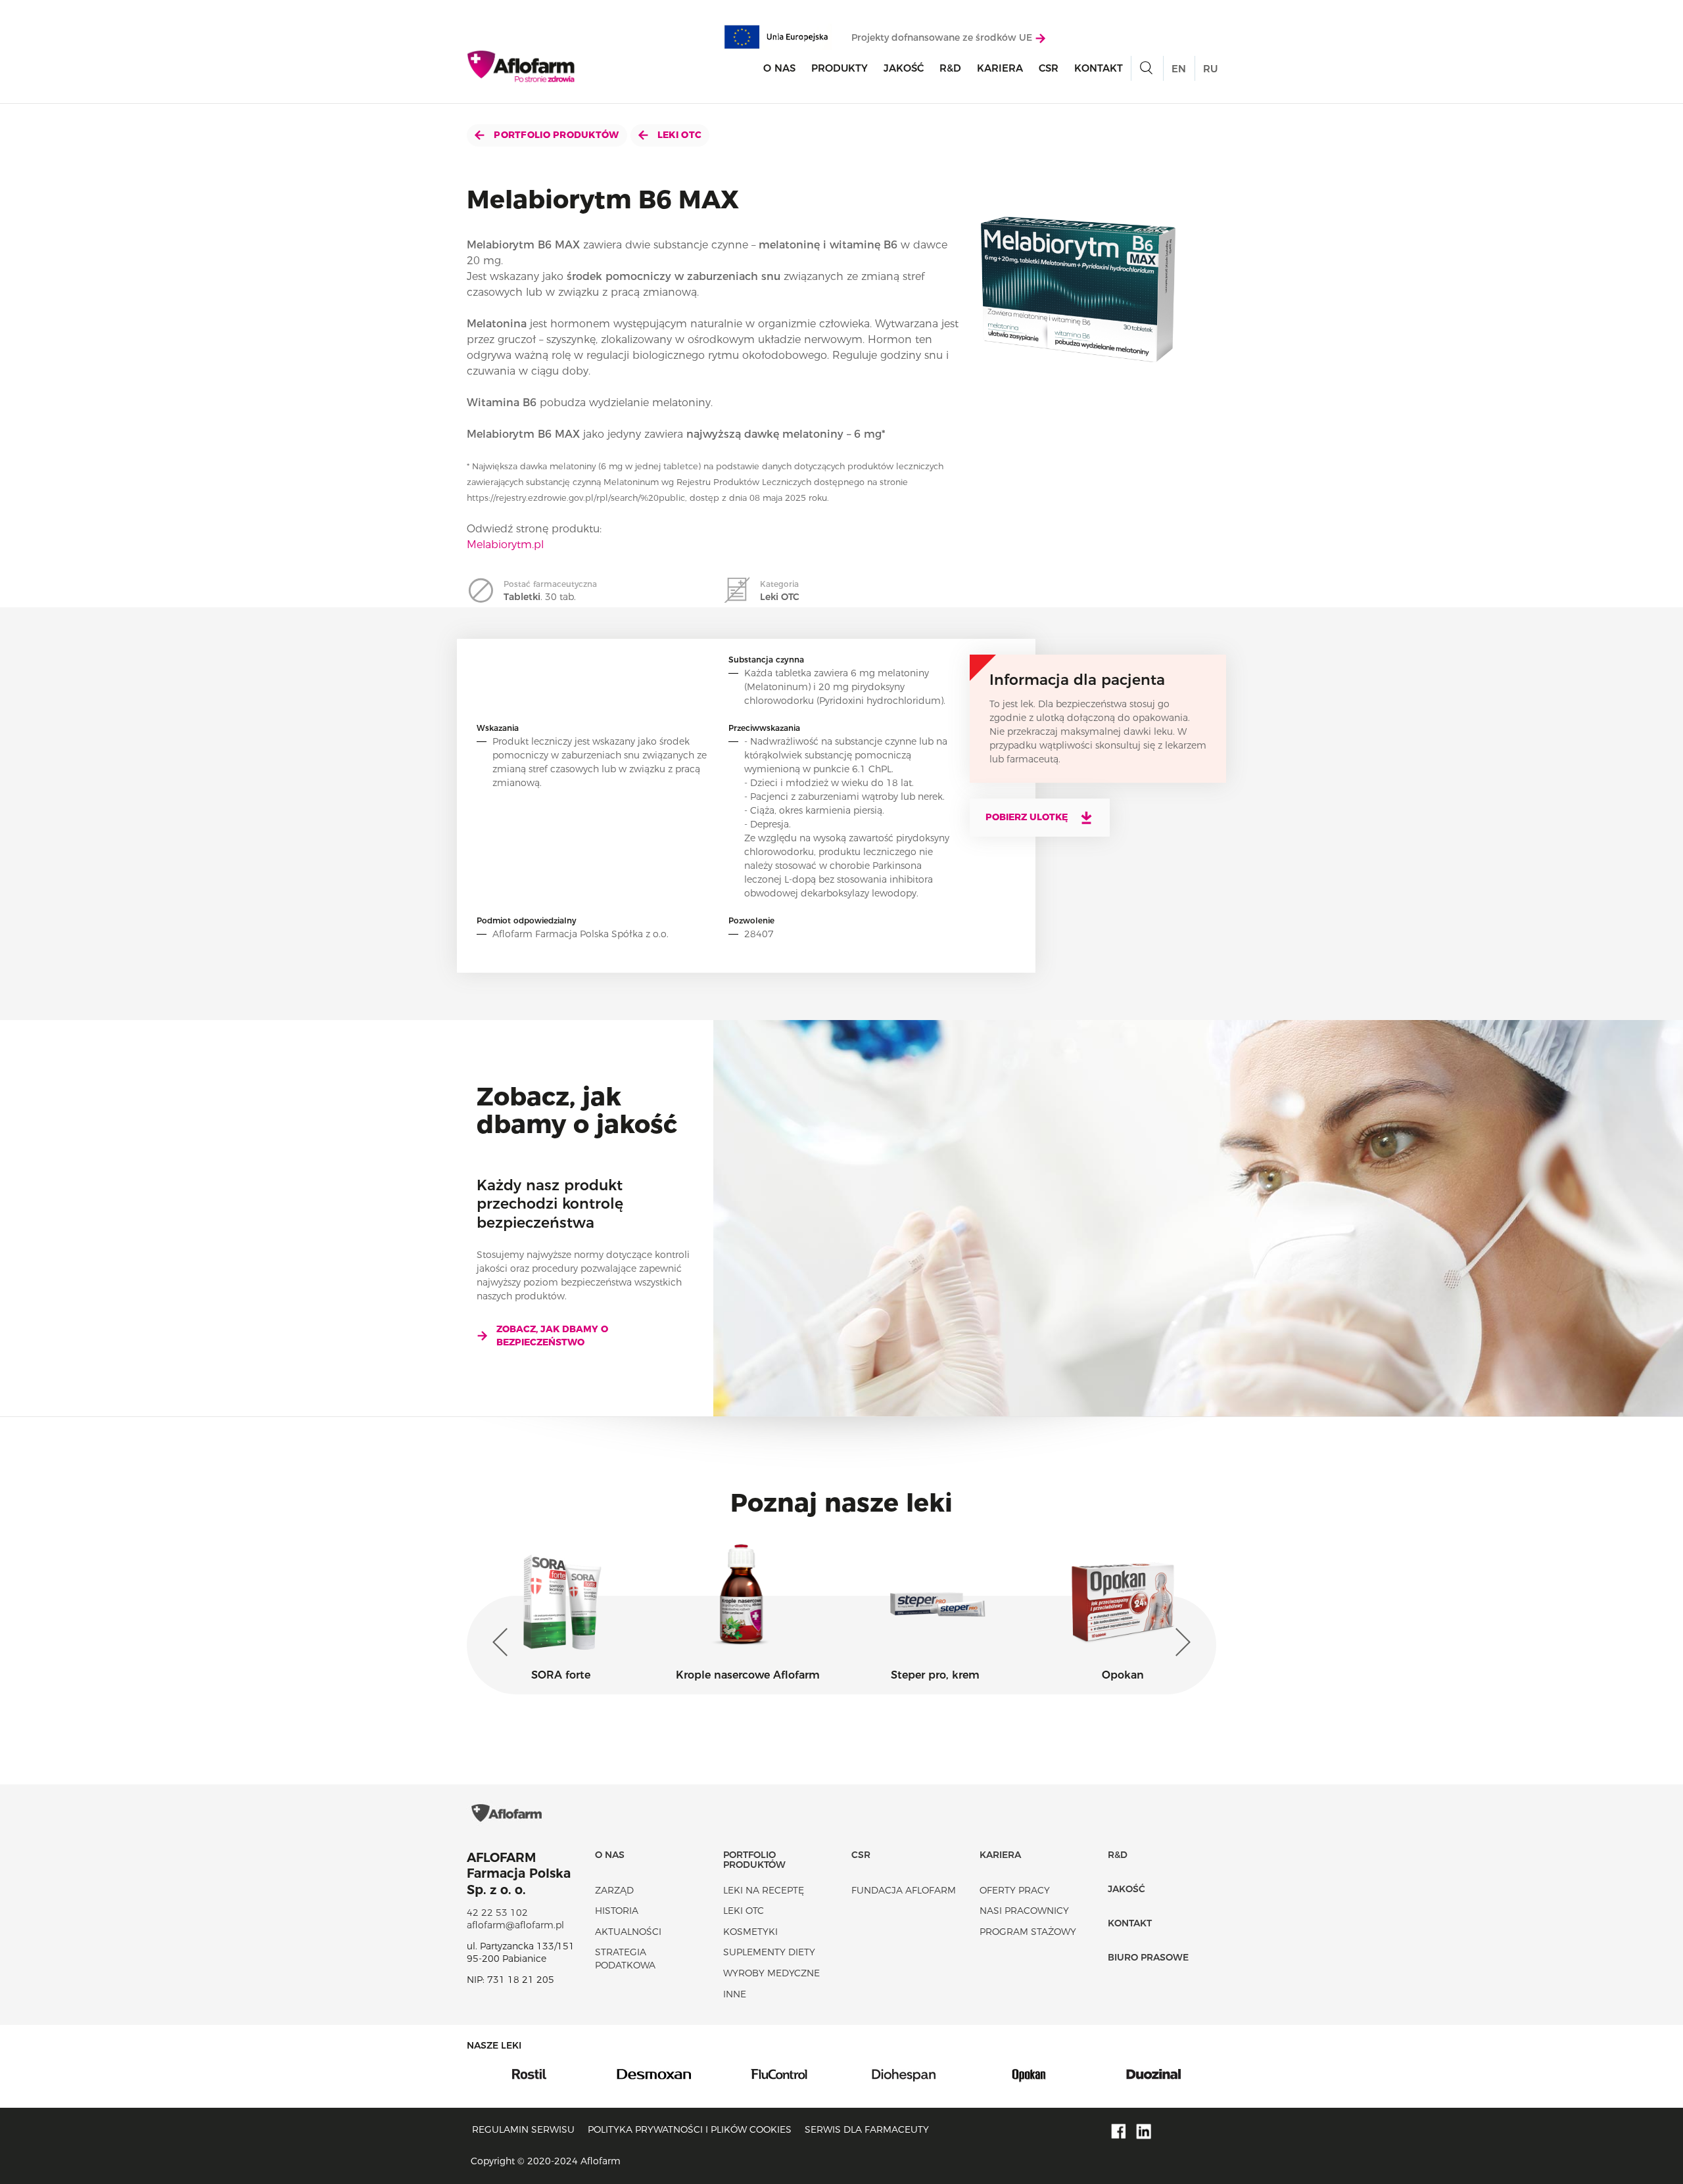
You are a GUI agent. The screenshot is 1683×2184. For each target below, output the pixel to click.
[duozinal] (1029, 2074)
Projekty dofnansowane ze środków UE (943, 37)
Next (1180, 1642)
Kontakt (1099, 68)
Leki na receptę (764, 1890)
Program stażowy (1028, 1932)
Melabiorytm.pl (505, 545)
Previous (503, 1642)
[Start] (522, 66)
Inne (735, 1994)
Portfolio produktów (555, 135)
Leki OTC (678, 135)
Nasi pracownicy (1024, 1911)
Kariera (1000, 68)
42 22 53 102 (497, 1913)
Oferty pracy (1015, 1890)
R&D (950, 68)
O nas (779, 68)
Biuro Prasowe (1148, 1957)
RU (1210, 69)
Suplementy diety (769, 1952)
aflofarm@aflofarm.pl (515, 1925)
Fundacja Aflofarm (904, 1890)
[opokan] (904, 2074)
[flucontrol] (654, 2074)
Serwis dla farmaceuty (867, 2129)
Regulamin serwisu (523, 2129)
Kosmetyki (750, 1932)
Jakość (904, 68)
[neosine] (1154, 2074)
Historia (617, 1911)
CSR (1049, 68)
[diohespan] (779, 2074)
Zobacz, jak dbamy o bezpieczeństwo (552, 1336)
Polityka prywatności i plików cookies (690, 2129)
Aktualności (628, 1932)
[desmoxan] (529, 2074)
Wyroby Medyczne (771, 1973)
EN (1179, 69)
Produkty (840, 68)
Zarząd (614, 1890)
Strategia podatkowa (625, 1959)
